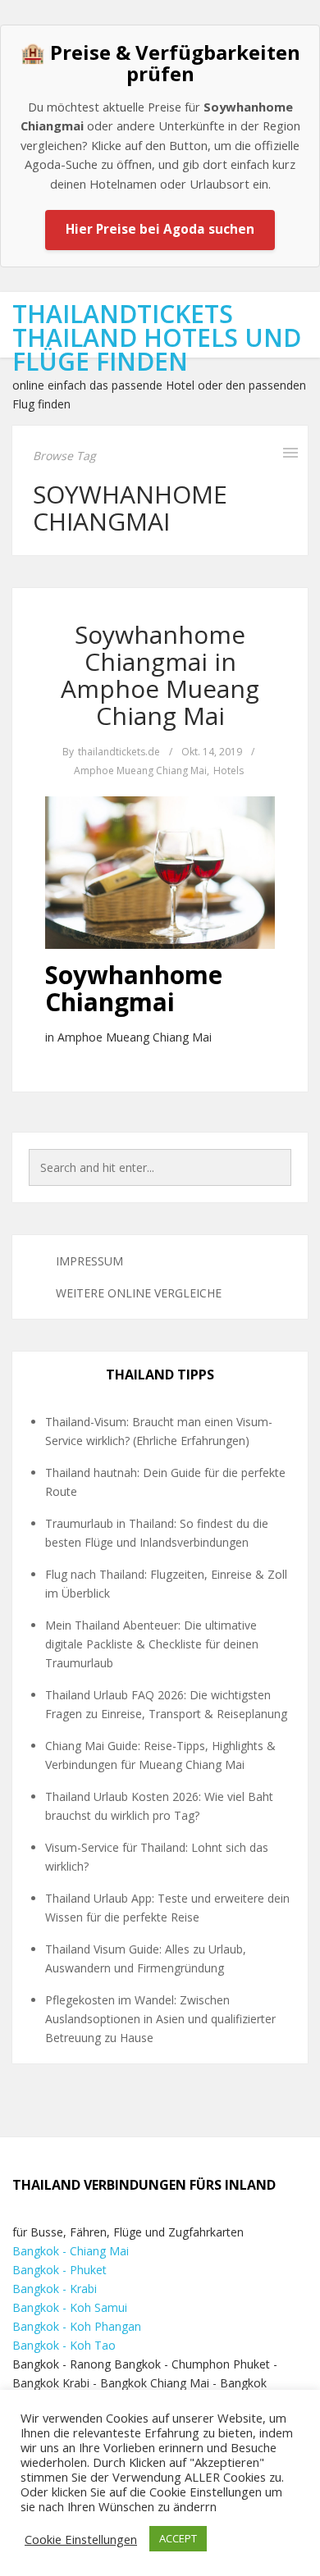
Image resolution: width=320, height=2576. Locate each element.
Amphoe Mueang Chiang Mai (140, 771)
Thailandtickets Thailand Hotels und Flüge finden (157, 337)
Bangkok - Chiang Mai (71, 2251)
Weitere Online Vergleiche (139, 1293)
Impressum (89, 1261)
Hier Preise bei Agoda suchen (160, 229)
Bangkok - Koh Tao (64, 2345)
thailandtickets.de (119, 752)
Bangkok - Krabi (55, 2289)
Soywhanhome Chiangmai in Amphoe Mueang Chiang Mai (160, 675)
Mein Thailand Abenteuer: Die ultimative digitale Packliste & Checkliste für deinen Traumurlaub (152, 1644)
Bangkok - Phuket (59, 2270)
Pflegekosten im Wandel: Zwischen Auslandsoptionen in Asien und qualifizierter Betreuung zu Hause (160, 2019)
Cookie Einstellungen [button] (81, 2539)
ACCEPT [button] (178, 2538)
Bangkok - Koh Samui (70, 2307)
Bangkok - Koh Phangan (77, 2326)
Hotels (229, 771)
